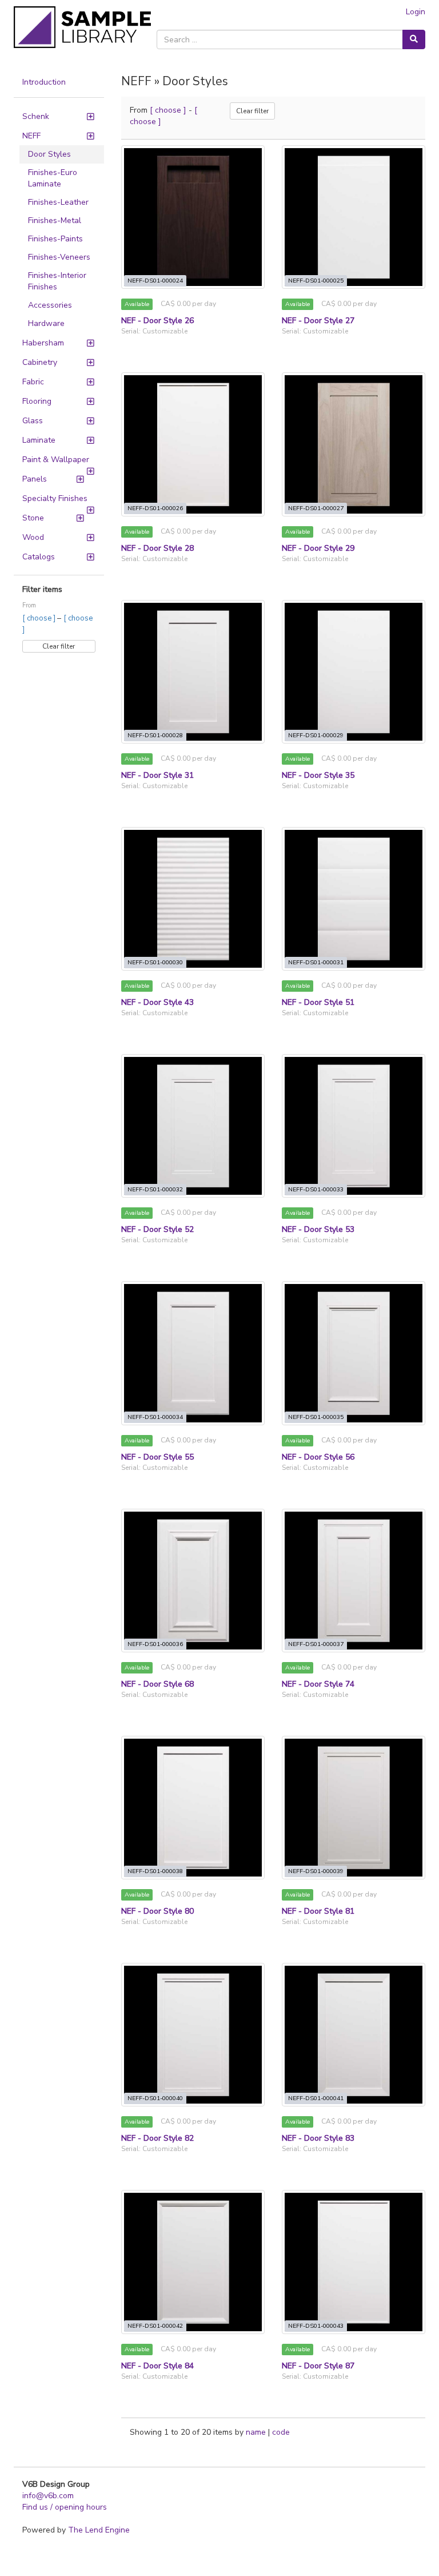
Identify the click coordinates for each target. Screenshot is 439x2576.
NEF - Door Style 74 (318, 1684)
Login (416, 12)
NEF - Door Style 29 (318, 548)
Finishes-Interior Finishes (57, 281)
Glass (33, 421)
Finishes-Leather (58, 202)
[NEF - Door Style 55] (193, 1353)
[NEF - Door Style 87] (354, 2262)
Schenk (36, 116)
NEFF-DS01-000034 (155, 1417)
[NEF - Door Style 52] (193, 1126)
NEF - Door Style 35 (318, 775)
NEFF (31, 136)
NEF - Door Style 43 (157, 1002)
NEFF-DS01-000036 (155, 1644)
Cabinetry (40, 362)
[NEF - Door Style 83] (354, 2035)
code (281, 2432)
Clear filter (59, 646)
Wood (33, 537)
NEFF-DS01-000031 (316, 962)
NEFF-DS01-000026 (155, 508)
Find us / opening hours (65, 2507)
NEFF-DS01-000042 (155, 2326)
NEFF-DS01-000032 (155, 1189)
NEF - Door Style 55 (157, 1457)
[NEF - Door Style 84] (193, 2262)
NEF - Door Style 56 (318, 1457)
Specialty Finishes (55, 498)
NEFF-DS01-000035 (316, 1417)
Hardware (46, 323)
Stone (33, 518)
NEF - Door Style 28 (157, 548)
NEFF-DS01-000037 (316, 1644)
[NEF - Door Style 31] (193, 672)
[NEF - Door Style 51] (354, 899)
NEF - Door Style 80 (157, 1911)
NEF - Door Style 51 (318, 1002)
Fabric (33, 382)
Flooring (37, 401)
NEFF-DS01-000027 (316, 508)
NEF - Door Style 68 (157, 1684)
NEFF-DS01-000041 (316, 2098)
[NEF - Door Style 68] (193, 1581)
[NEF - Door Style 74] (354, 1581)
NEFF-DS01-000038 (155, 1871)
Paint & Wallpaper (56, 460)
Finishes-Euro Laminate (53, 178)
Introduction (44, 82)
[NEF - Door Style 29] (354, 444)
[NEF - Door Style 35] (354, 672)
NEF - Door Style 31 (157, 775)
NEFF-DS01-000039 (316, 1871)
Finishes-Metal (55, 220)
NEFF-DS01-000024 (155, 281)
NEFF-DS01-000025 (316, 281)
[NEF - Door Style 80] (193, 1808)
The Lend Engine (99, 2530)
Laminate (39, 440)
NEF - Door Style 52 (157, 1229)
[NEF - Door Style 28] (193, 444)
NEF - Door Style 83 (318, 2138)
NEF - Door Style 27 (318, 321)
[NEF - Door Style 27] (354, 217)
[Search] (414, 39)
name (257, 2432)
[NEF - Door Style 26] (193, 217)
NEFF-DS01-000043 (316, 2326)
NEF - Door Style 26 (157, 321)
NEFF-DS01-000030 (155, 962)
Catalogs (39, 557)
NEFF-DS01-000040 (155, 2098)
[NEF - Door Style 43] (193, 899)
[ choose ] (40, 618)
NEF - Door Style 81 (318, 1911)
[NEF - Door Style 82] (193, 2035)
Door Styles (49, 154)
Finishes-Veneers (59, 257)
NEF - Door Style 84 (157, 2366)
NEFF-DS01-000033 (316, 1189)
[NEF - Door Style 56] (354, 1353)
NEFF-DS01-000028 (155, 735)
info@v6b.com (48, 2496)
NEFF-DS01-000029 (316, 735)
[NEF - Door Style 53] (354, 1126)
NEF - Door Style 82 (157, 2138)
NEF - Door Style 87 (318, 2366)
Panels (35, 479)
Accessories (50, 305)
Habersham (43, 343)
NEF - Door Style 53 (318, 1229)
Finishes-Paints (55, 239)
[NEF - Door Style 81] (354, 1808)
